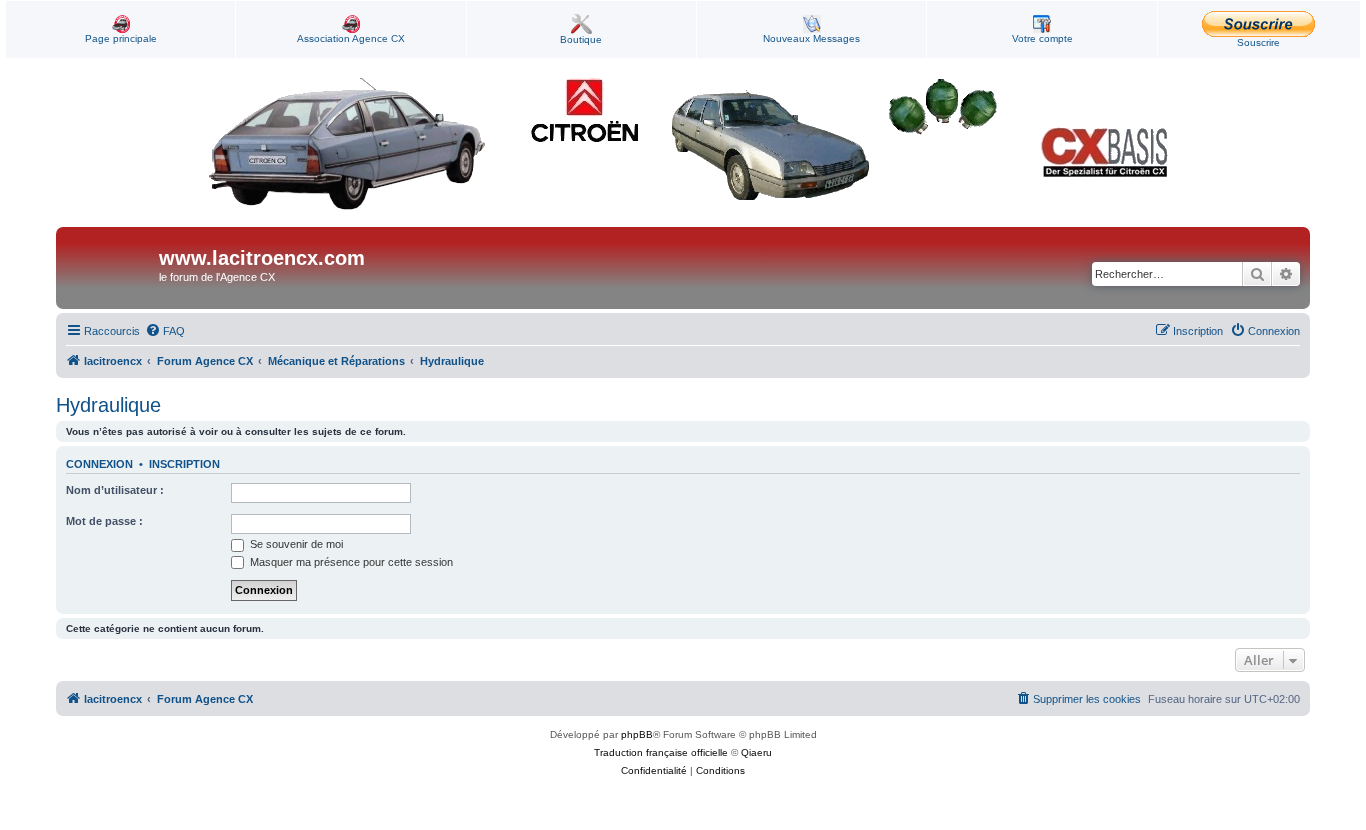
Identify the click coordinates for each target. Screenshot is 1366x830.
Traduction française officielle (661, 752)
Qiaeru (756, 752)
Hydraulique (108, 405)
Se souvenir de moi (295, 544)
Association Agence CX (351, 38)
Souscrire (1258, 42)
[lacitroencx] (110, 268)
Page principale (121, 38)
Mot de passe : (104, 521)
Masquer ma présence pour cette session (350, 562)
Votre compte (1042, 38)
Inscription (184, 464)
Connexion (99, 464)
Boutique (581, 39)
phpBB (637, 734)
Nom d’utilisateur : (115, 490)
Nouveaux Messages (811, 38)
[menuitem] (165, 331)
